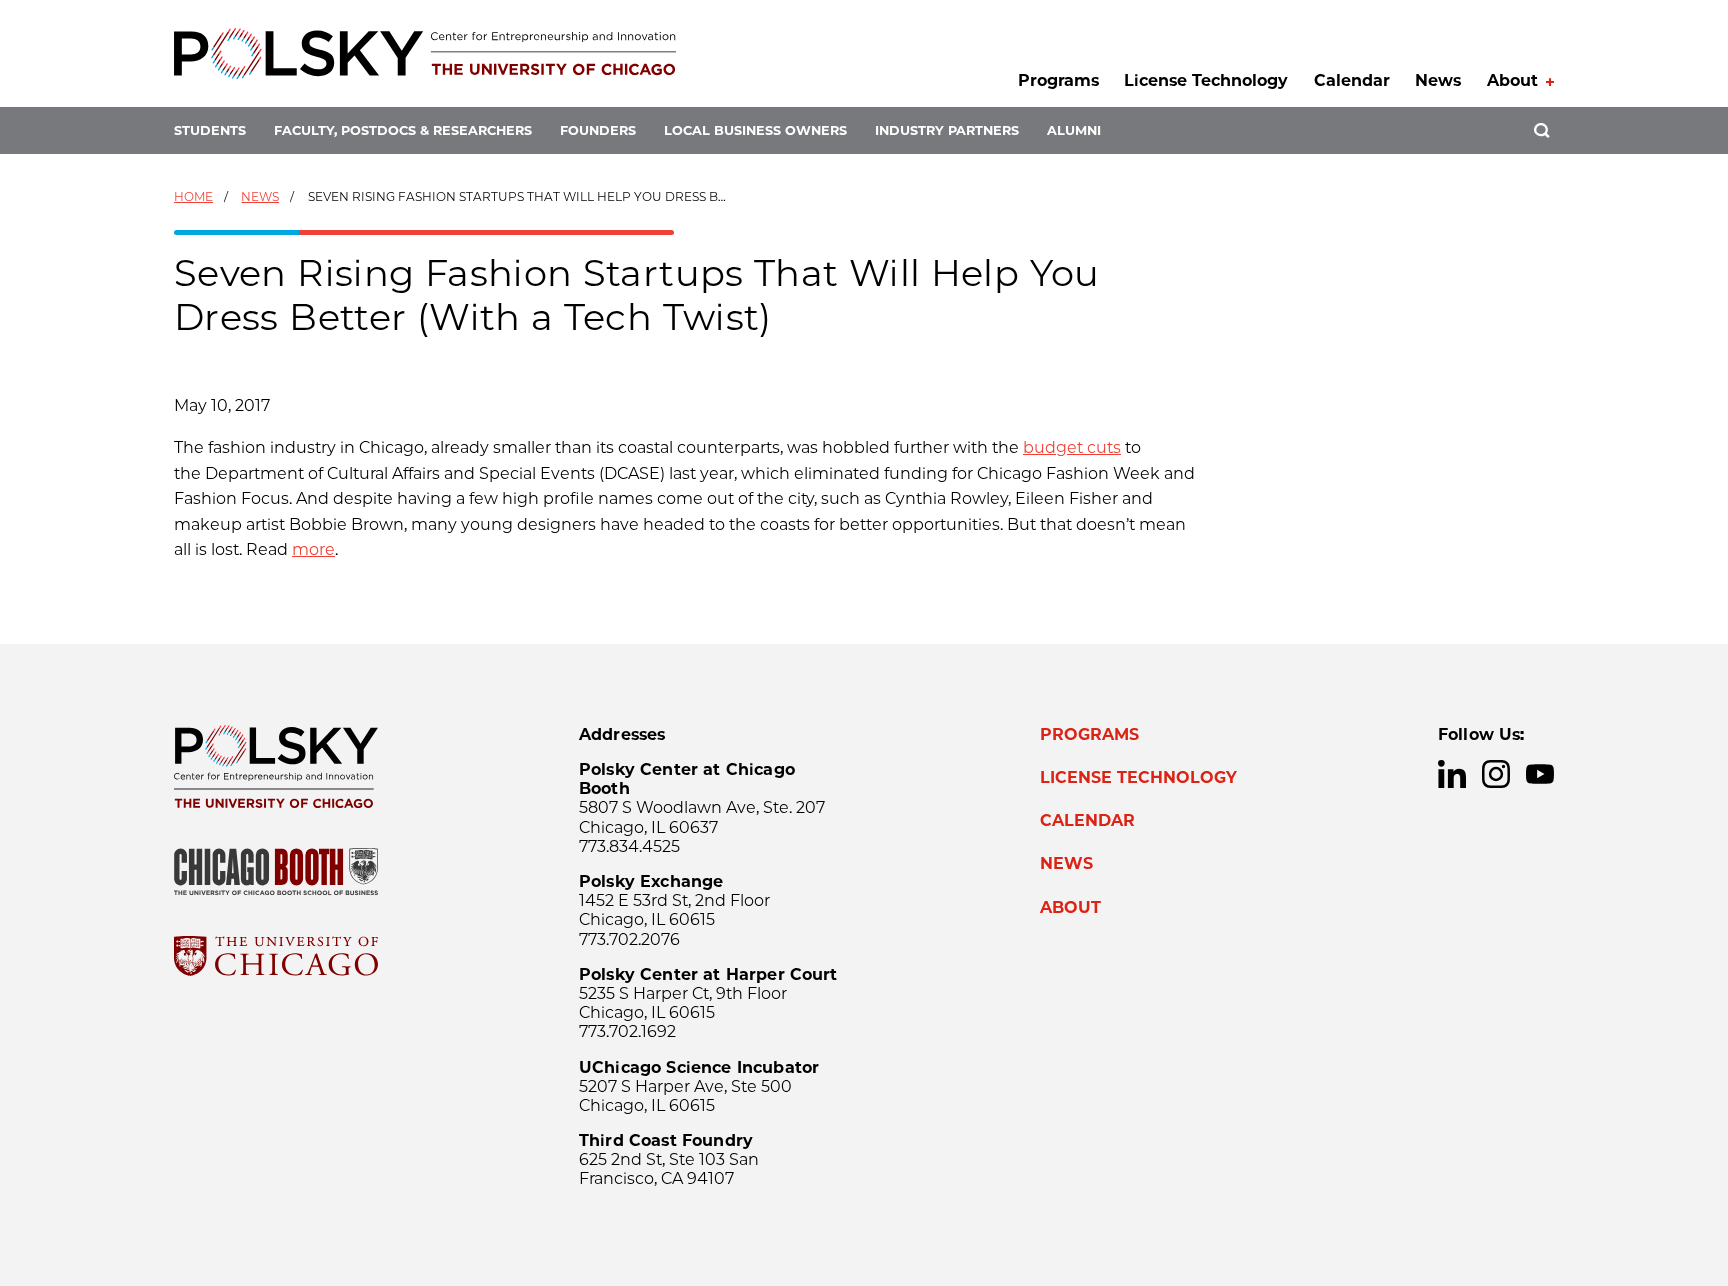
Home (193, 196)
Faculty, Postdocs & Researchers (403, 130)
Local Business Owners (755, 130)
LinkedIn (1452, 774)
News (1438, 80)
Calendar (1352, 80)
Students (210, 130)
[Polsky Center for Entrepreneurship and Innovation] (425, 53)
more (313, 549)
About (1512, 80)
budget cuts (1072, 447)
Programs (1058, 80)
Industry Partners (947, 130)
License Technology (1206, 80)
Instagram (1496, 774)
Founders (598, 130)
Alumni (1074, 130)
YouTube (1540, 774)
